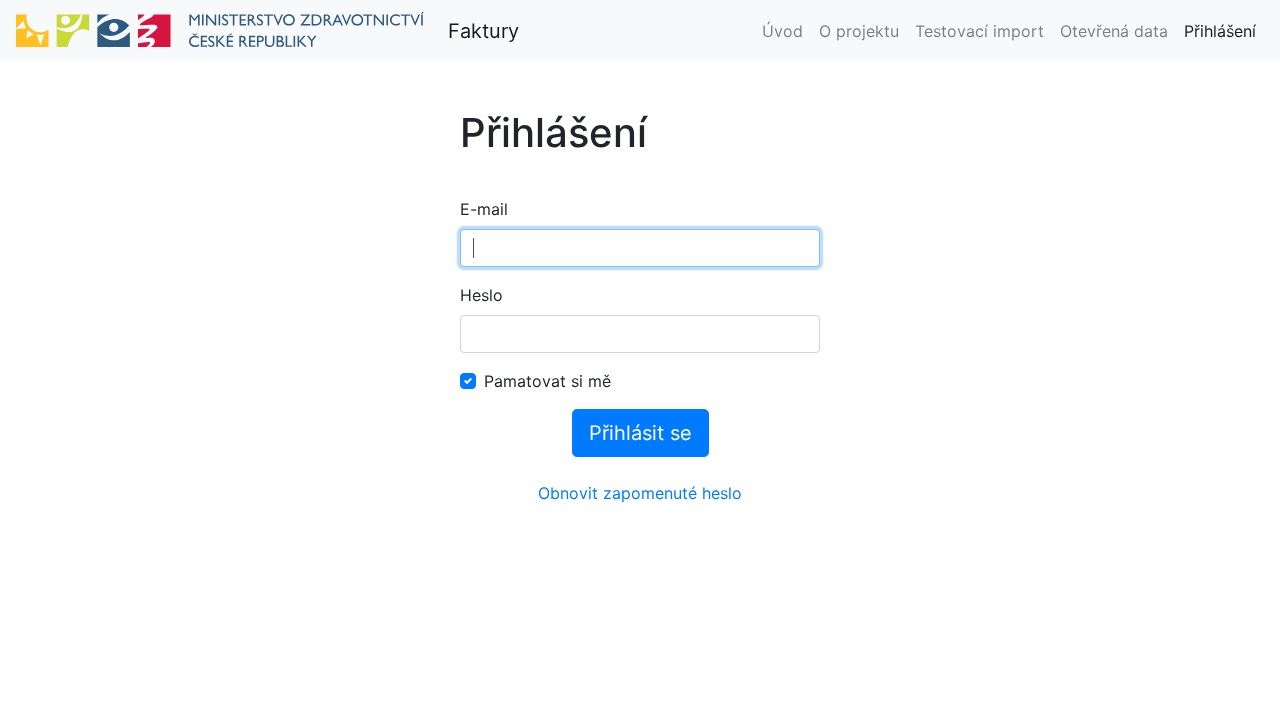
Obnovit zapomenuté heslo (640, 493)
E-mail (484, 209)
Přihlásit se (640, 433)
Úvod (782, 31)
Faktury (483, 31)
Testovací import (979, 31)
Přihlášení (1220, 31)
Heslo (481, 295)
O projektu (859, 31)
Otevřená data (1114, 31)
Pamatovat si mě (547, 381)
